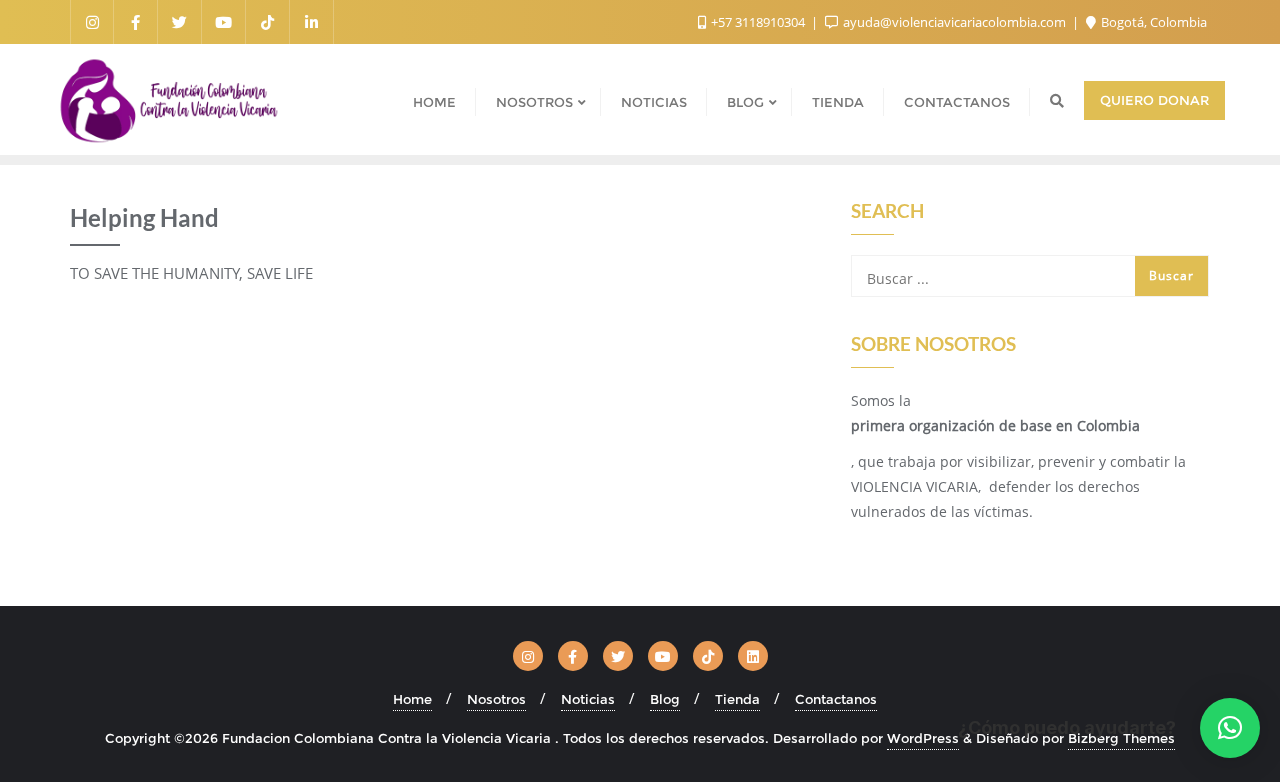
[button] (1230, 728)
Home (412, 699)
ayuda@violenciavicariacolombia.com (954, 22)
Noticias (588, 699)
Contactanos (836, 699)
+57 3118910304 (758, 22)
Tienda (737, 699)
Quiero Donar (1154, 100)
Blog (665, 699)
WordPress (923, 738)
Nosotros (496, 699)
